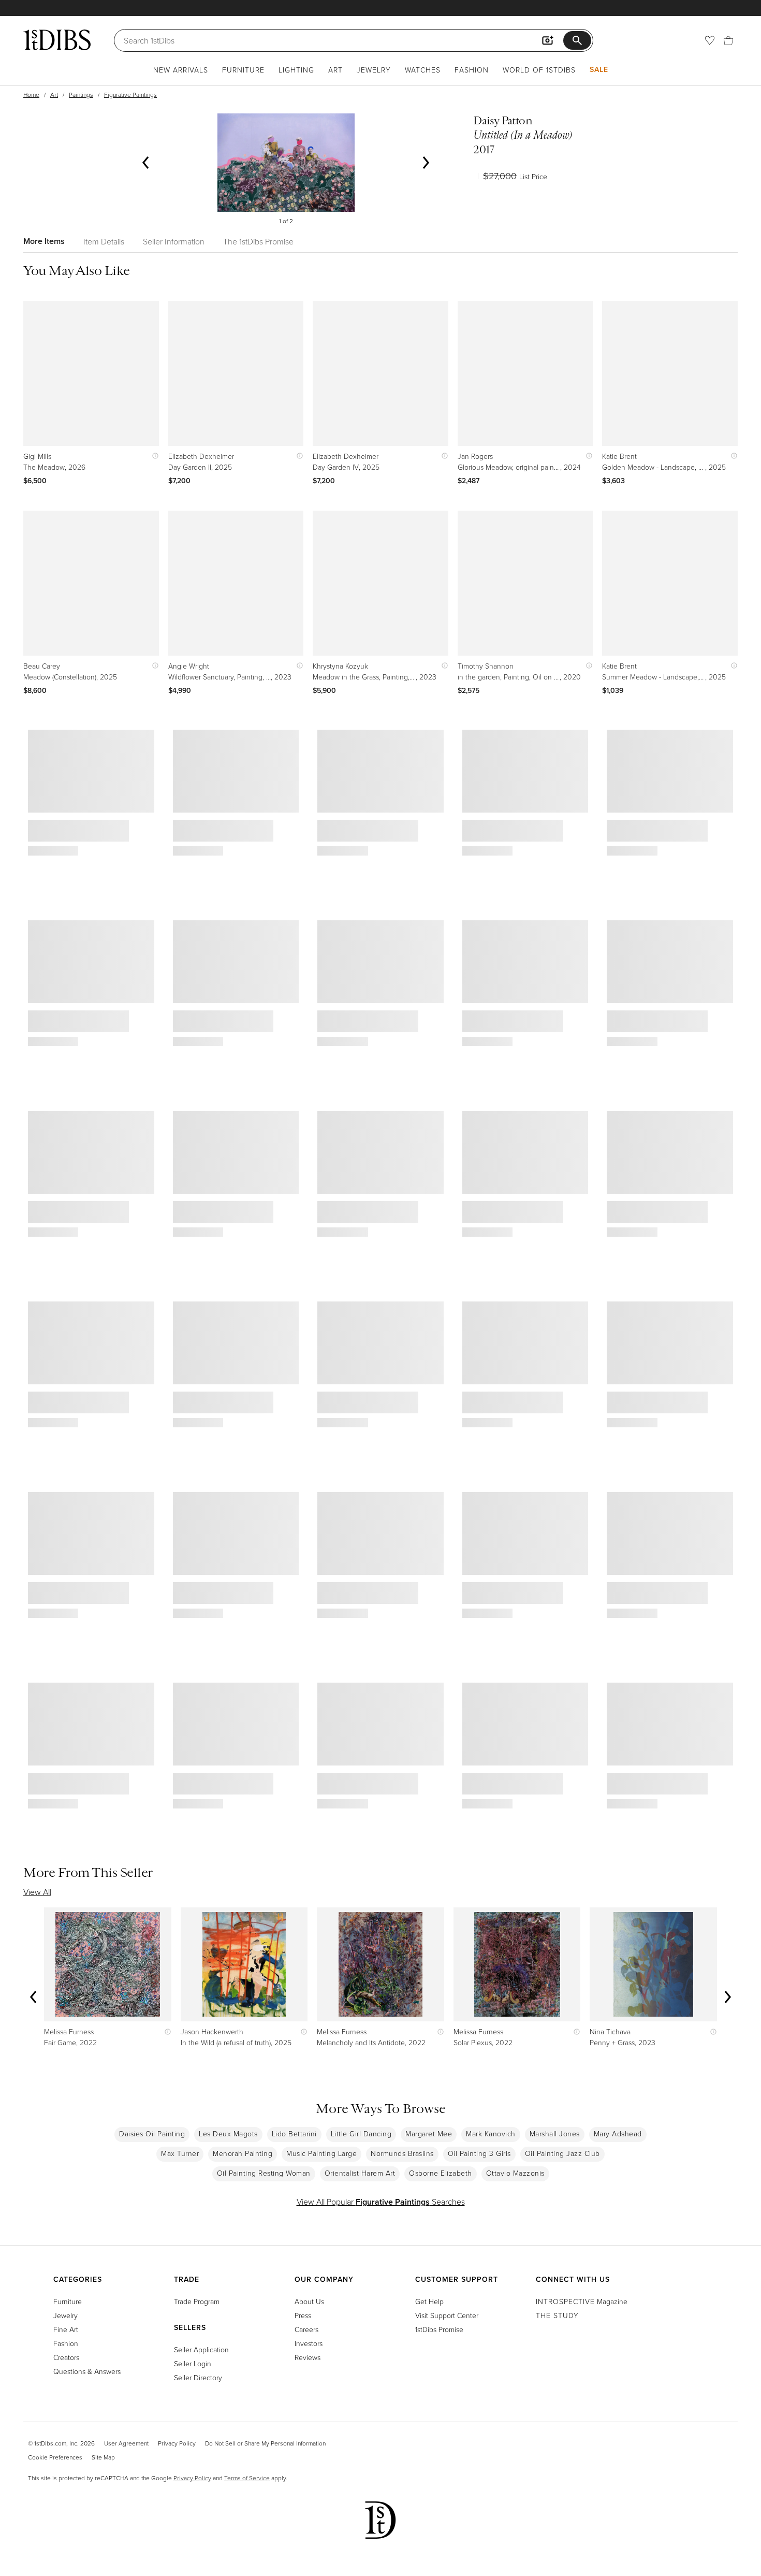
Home (31, 95)
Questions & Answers (87, 2371)
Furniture (243, 70)
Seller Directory (198, 2377)
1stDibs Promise (439, 2329)
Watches (423, 70)
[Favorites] (710, 40)
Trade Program (197, 2301)
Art (335, 70)
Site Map (103, 2457)
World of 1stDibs (539, 70)
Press (303, 2315)
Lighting (296, 70)
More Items (44, 241)
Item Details (104, 241)
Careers (306, 2329)
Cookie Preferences (55, 2457)
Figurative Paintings (130, 95)
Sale (599, 69)
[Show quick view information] (153, 456)
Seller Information (174, 241)
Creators (66, 2357)
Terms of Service (247, 2478)
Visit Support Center (447, 2315)
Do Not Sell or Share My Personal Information (265, 2443)
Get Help (429, 2301)
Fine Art (66, 2329)
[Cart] (728, 40)
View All (37, 1892)
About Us (309, 2301)
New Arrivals (181, 70)
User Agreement (126, 2443)
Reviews (308, 2357)
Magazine (582, 2301)
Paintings (81, 95)
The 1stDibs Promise (258, 241)
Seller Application (201, 2349)
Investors (309, 2343)
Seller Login (193, 2363)
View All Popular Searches (381, 2202)
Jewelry (374, 70)
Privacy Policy (177, 2443)
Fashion (472, 70)
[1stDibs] (57, 40)
